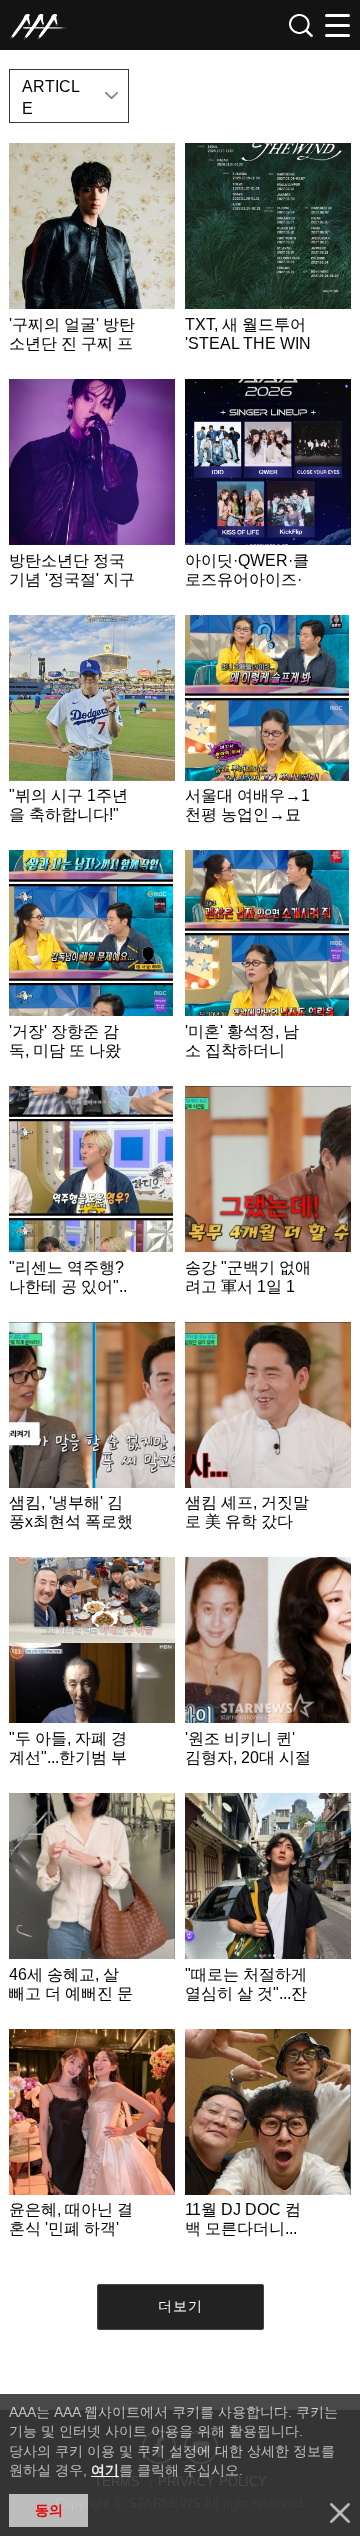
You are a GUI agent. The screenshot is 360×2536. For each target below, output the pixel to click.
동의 (49, 2510)
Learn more (92, 256)
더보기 (180, 2306)
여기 (105, 2470)
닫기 (340, 2513)
